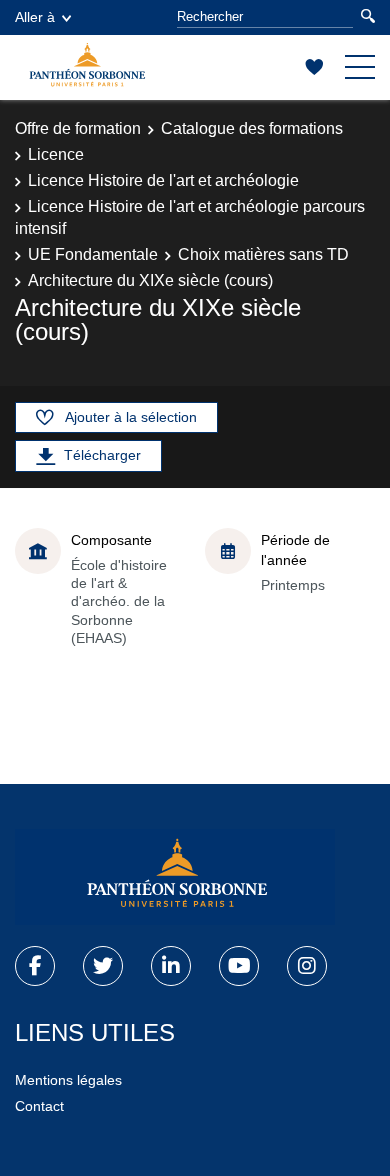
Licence (56, 154)
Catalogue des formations (252, 128)
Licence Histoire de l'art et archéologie (163, 180)
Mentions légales (68, 1080)
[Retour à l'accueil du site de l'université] (175, 877)
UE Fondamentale (93, 254)
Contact (39, 1106)
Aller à (35, 17)
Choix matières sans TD (263, 254)
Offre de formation (78, 128)
